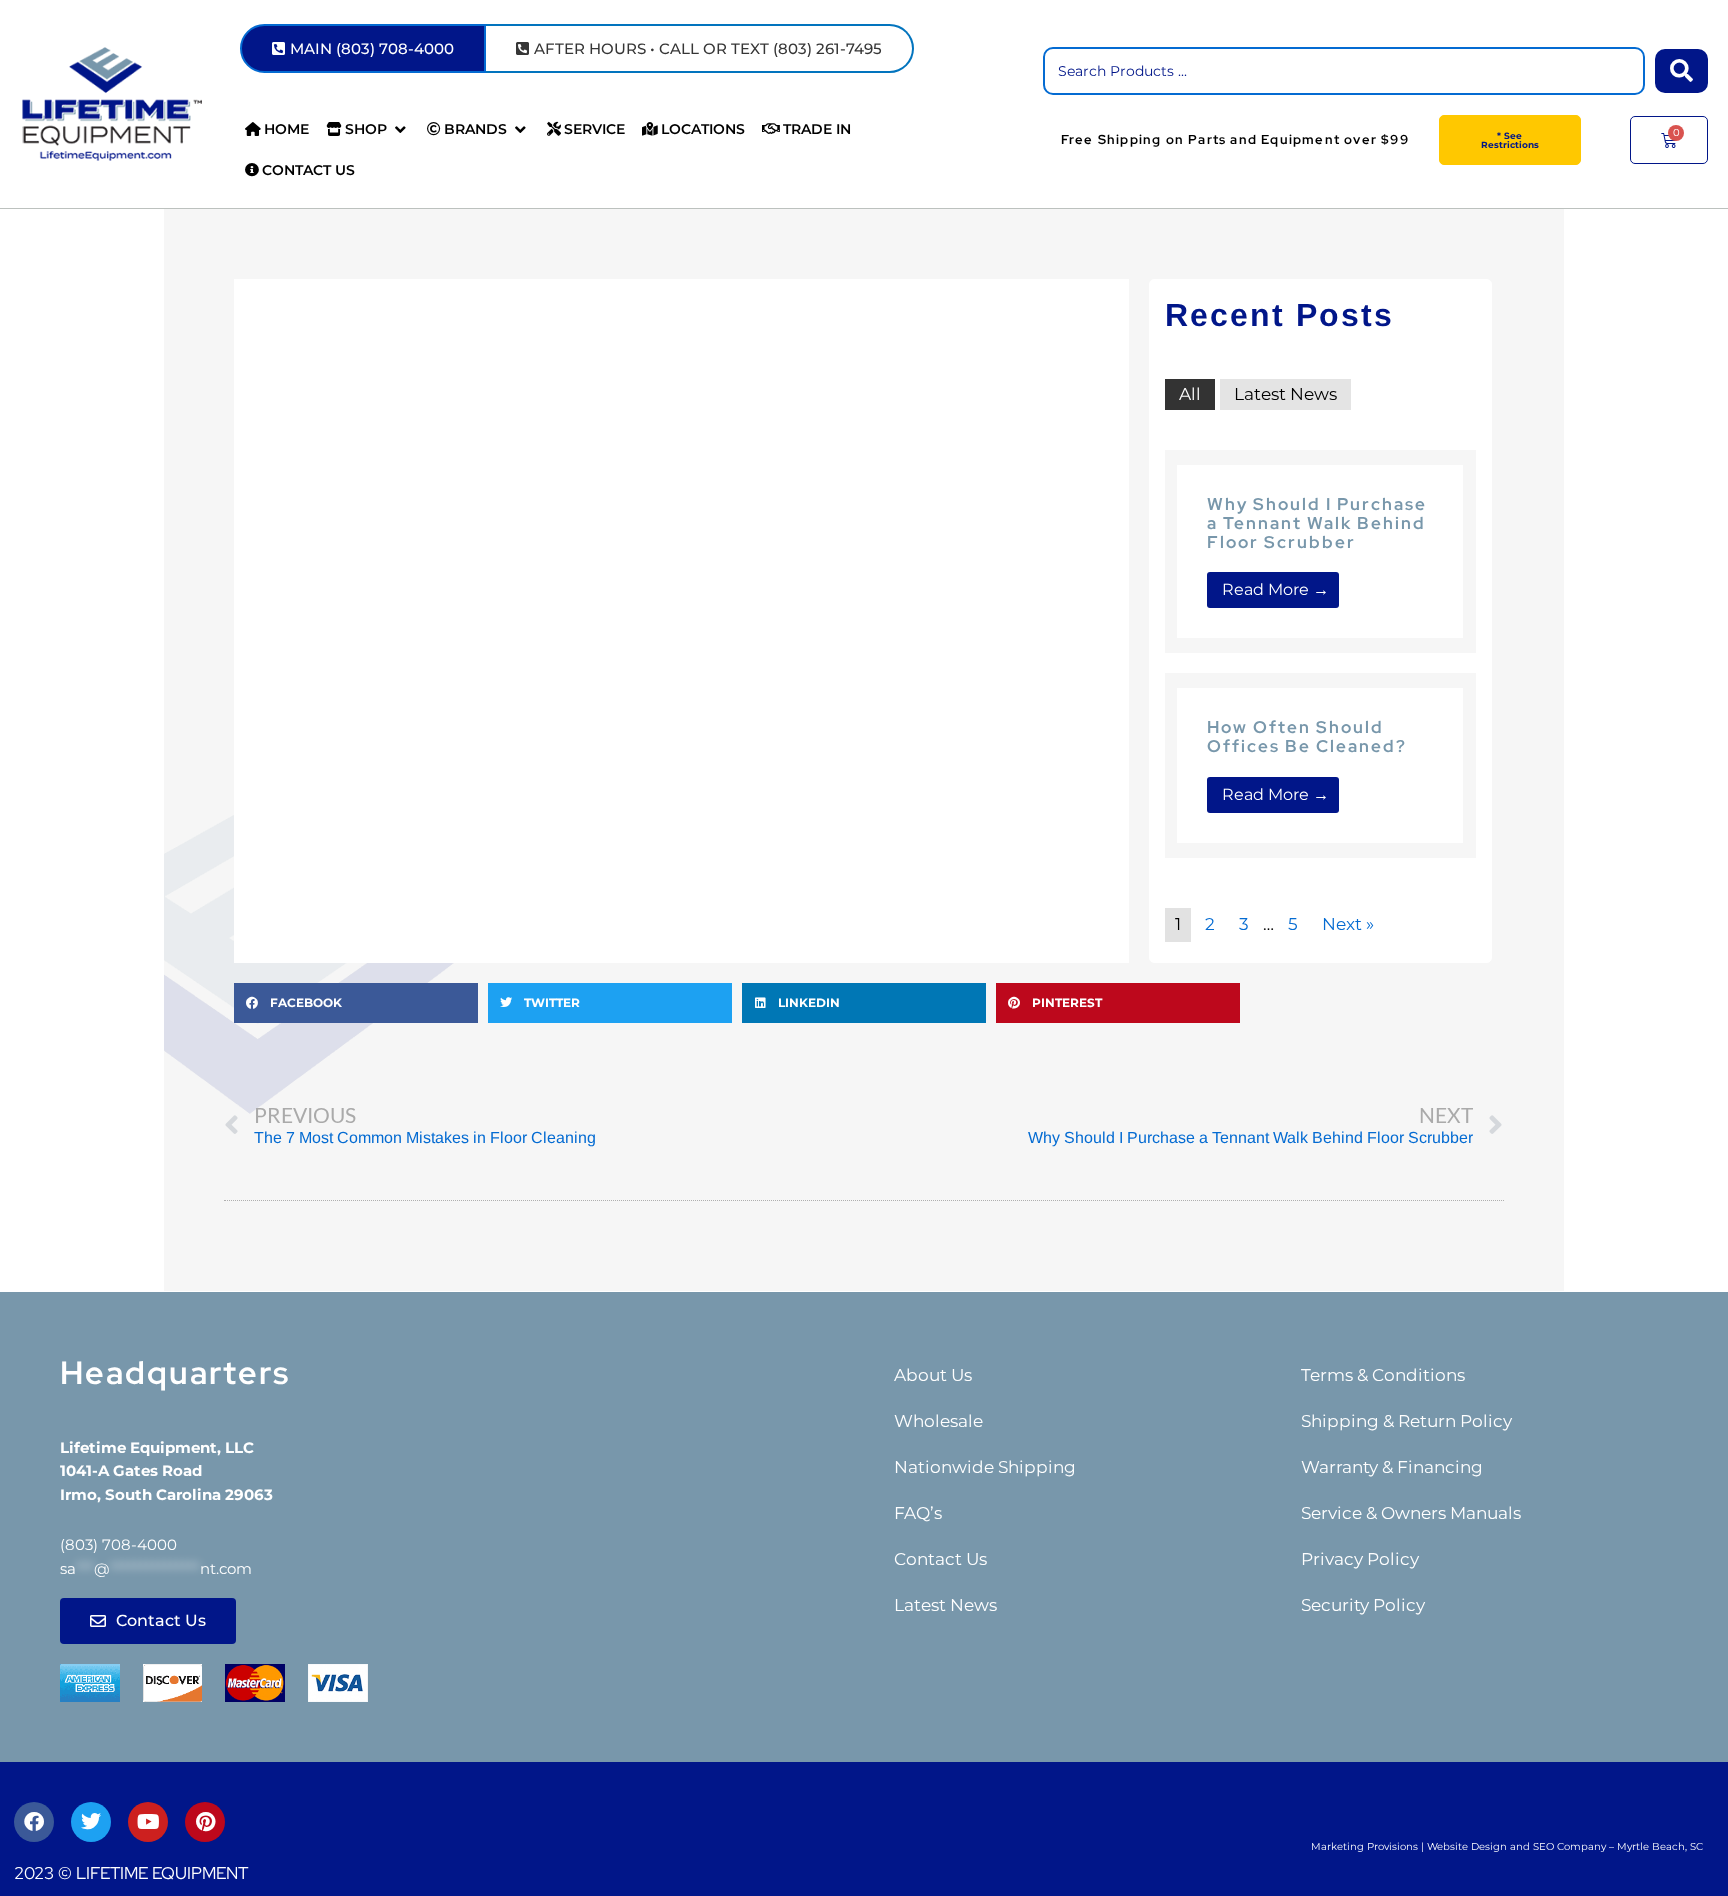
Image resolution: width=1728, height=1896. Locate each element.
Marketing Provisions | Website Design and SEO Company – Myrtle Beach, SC (1507, 1846)
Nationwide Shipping (985, 1467)
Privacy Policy (1360, 1559)
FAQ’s (918, 1513)
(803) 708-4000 (118, 1544)
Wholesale (938, 1421)
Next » (1348, 924)
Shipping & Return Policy (1406, 1421)
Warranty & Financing (1392, 1467)
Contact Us (940, 1559)
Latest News (1285, 394)
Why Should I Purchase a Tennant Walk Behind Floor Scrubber (1317, 522)
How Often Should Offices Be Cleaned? (1307, 736)
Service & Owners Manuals (1411, 1513)
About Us (933, 1375)
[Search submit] (1681, 71)
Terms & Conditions (1383, 1375)
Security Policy (1363, 1605)
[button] (368, 130)
